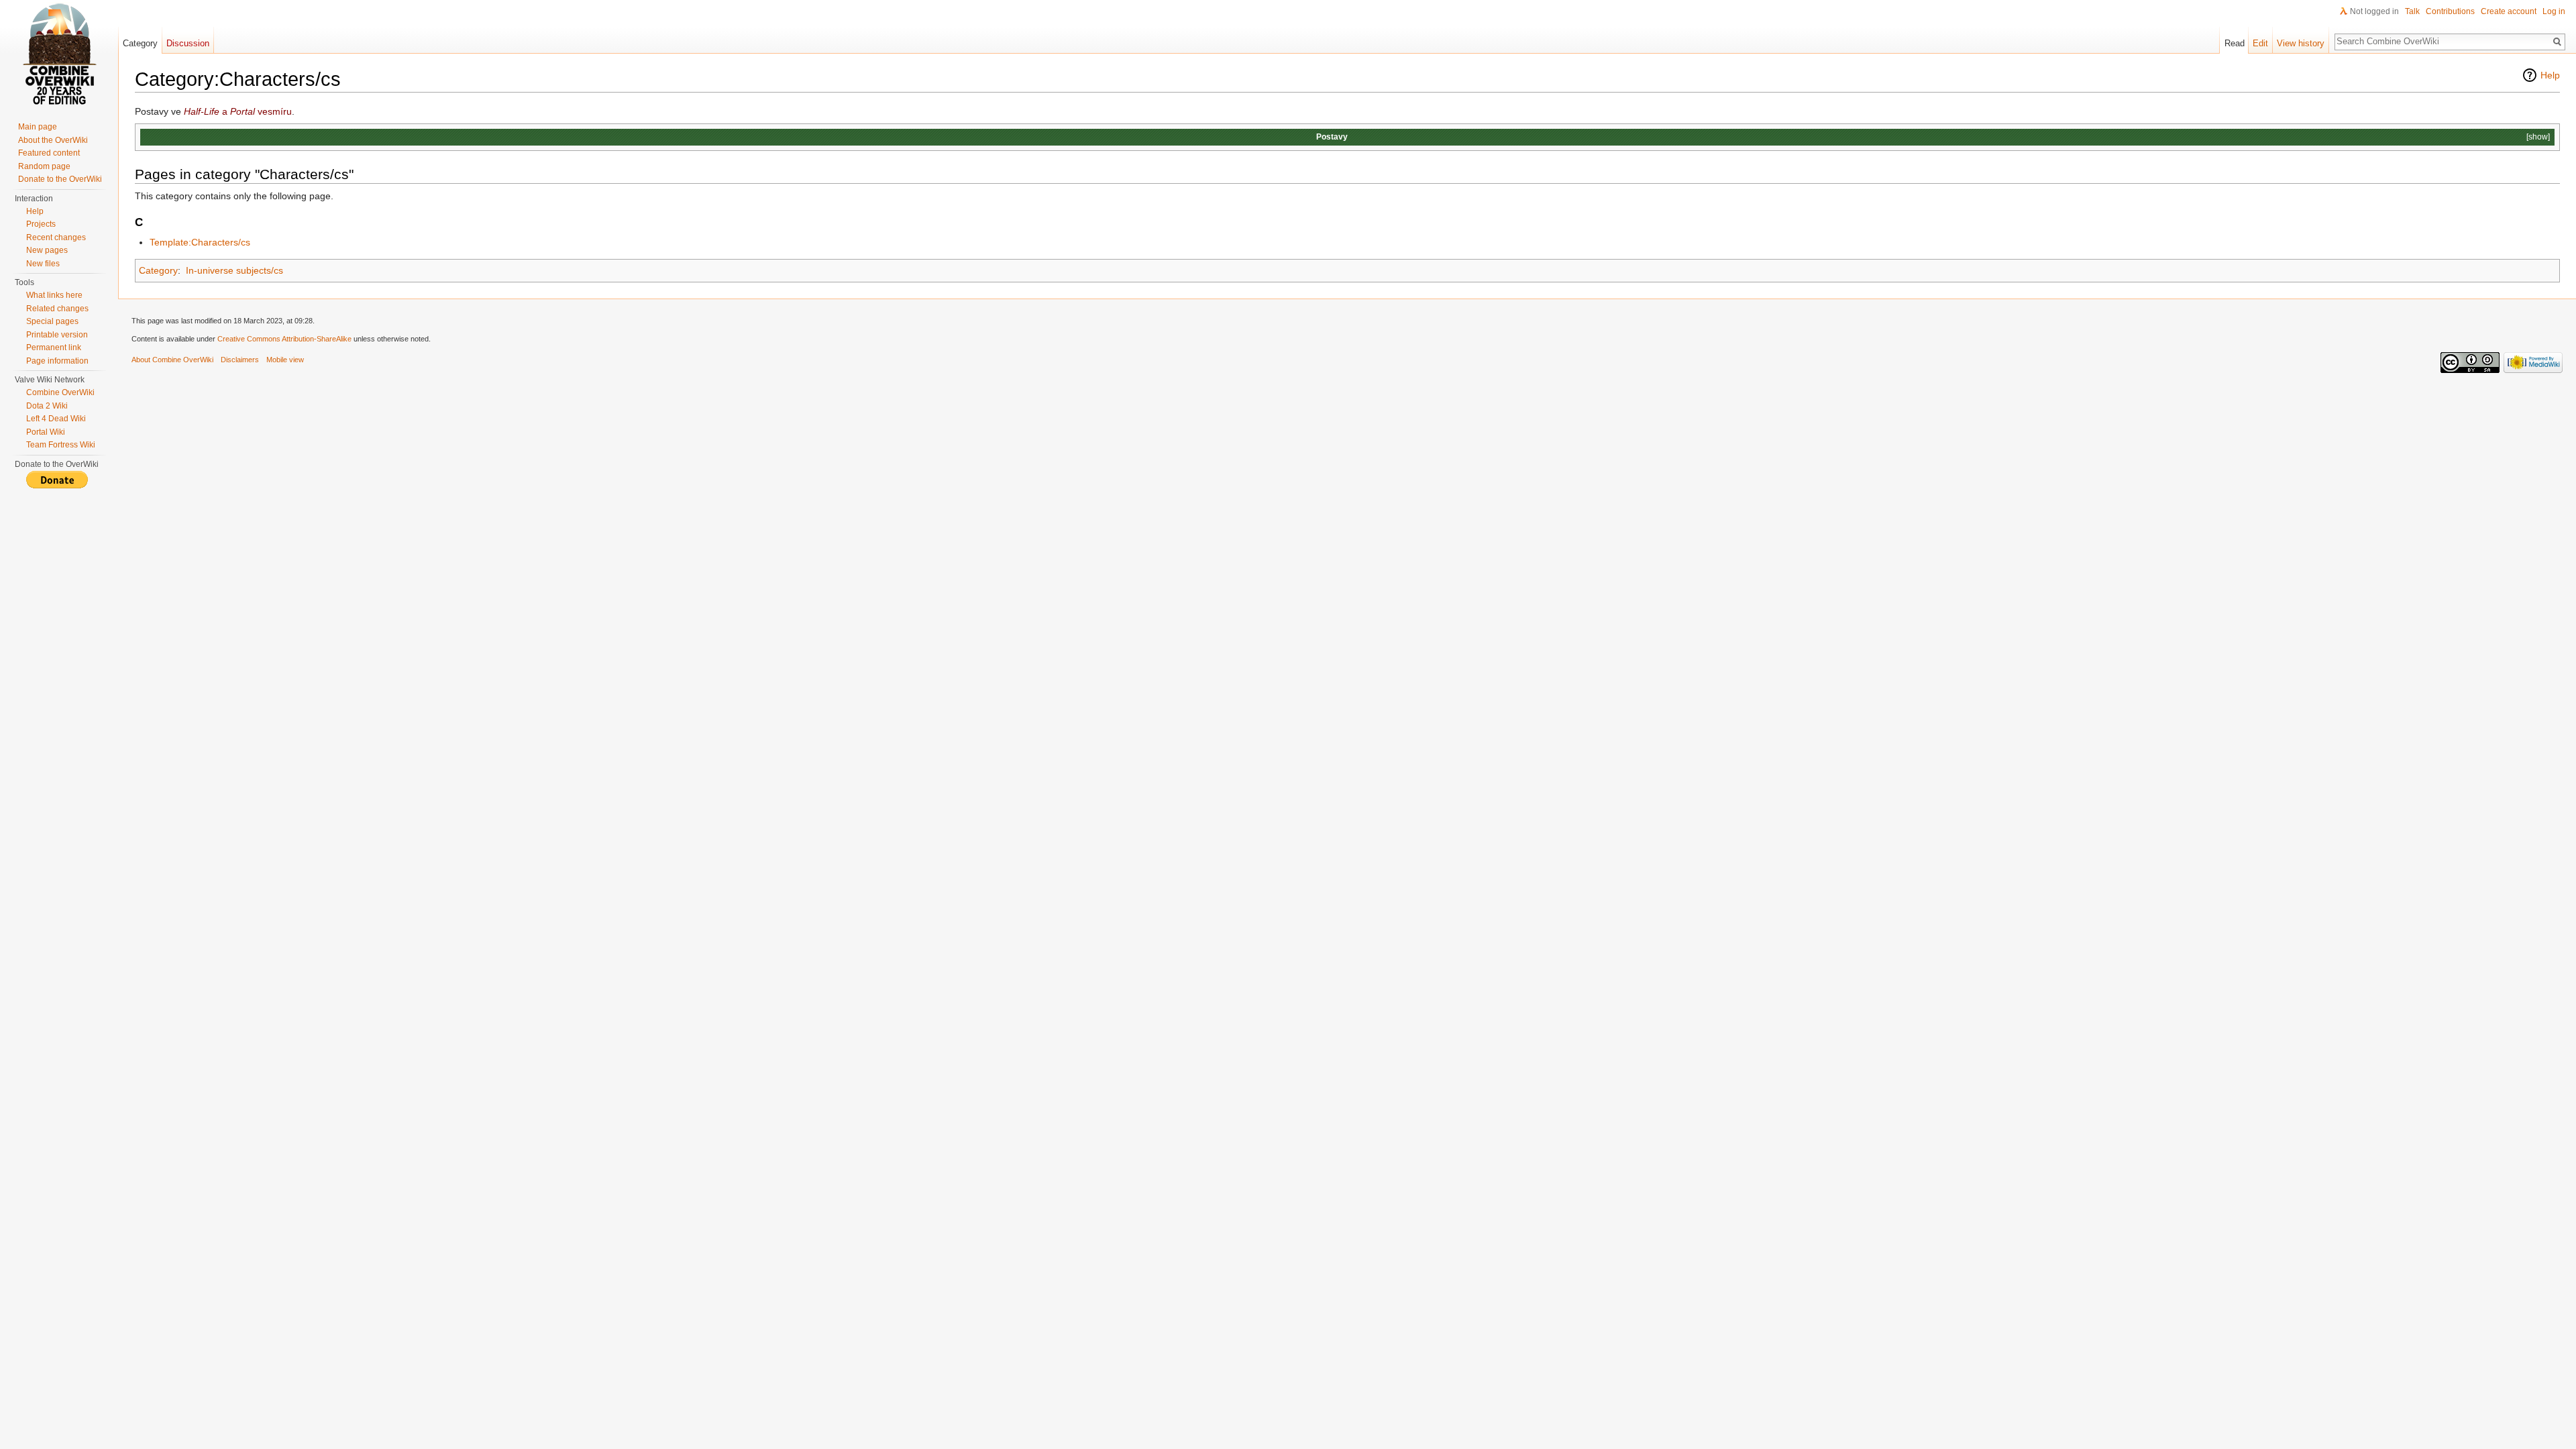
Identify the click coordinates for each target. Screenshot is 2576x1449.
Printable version (57, 335)
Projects (41, 224)
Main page (38, 127)
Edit (2260, 43)
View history (2301, 43)
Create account (2509, 11)
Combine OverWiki (60, 392)
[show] (2538, 137)
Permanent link (54, 347)
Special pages (52, 321)
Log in (2554, 11)
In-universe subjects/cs (234, 270)
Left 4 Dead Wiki (56, 419)
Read (2235, 43)
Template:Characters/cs (200, 242)
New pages (47, 250)
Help (2550, 75)
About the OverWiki (53, 140)
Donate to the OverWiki (60, 179)
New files (43, 264)
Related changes (57, 309)
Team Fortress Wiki (61, 445)
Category (158, 270)
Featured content (49, 153)
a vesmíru (238, 111)
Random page (44, 166)
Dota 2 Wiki (47, 406)
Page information (57, 361)
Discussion (188, 43)
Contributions (2450, 11)
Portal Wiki (46, 432)
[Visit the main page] (59, 54)
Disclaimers (240, 360)
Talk (2412, 11)
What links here (54, 295)
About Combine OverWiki (172, 360)
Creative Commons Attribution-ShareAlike (284, 339)
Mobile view (285, 360)
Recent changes (56, 237)
